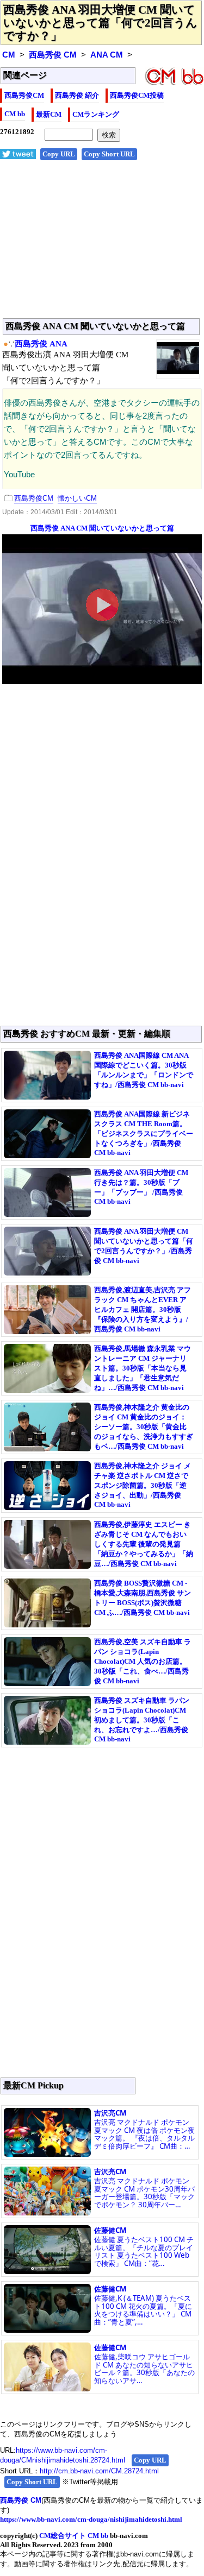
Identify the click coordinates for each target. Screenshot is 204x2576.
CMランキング (96, 114)
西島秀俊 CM (53, 55)
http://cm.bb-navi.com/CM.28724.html (99, 2471)
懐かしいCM (77, 498)
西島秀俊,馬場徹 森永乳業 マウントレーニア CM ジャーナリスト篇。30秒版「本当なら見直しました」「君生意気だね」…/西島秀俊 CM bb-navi (143, 1368)
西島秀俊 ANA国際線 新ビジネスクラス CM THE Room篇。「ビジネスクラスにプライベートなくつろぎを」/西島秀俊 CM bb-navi (144, 1133)
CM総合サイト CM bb (74, 2536)
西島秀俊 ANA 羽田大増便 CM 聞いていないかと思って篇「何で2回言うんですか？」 (100, 23)
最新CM (49, 114)
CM (9, 55)
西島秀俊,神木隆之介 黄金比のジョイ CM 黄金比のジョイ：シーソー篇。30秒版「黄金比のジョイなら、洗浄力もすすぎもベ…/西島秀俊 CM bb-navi (144, 1427)
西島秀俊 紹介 (77, 95)
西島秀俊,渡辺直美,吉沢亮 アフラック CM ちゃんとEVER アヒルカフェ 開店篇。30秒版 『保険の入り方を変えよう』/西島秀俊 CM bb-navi (143, 1309)
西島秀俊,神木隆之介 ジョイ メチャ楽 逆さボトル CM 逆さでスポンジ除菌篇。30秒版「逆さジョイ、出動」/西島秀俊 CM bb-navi (143, 1485)
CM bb (15, 114)
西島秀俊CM (24, 95)
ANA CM (107, 55)
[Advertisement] (102, 245)
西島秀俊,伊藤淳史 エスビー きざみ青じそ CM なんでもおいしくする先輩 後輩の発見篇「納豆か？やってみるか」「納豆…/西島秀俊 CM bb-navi (144, 1544)
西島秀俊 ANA (41, 344)
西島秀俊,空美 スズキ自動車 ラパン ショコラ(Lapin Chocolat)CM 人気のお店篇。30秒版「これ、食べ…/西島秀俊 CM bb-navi (143, 1661)
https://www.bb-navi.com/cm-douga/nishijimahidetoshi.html (91, 2519)
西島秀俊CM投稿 (137, 95)
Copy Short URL (109, 154)
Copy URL (59, 154)
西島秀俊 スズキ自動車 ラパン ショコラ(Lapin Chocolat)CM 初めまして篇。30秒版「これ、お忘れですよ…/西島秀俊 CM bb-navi (142, 1720)
